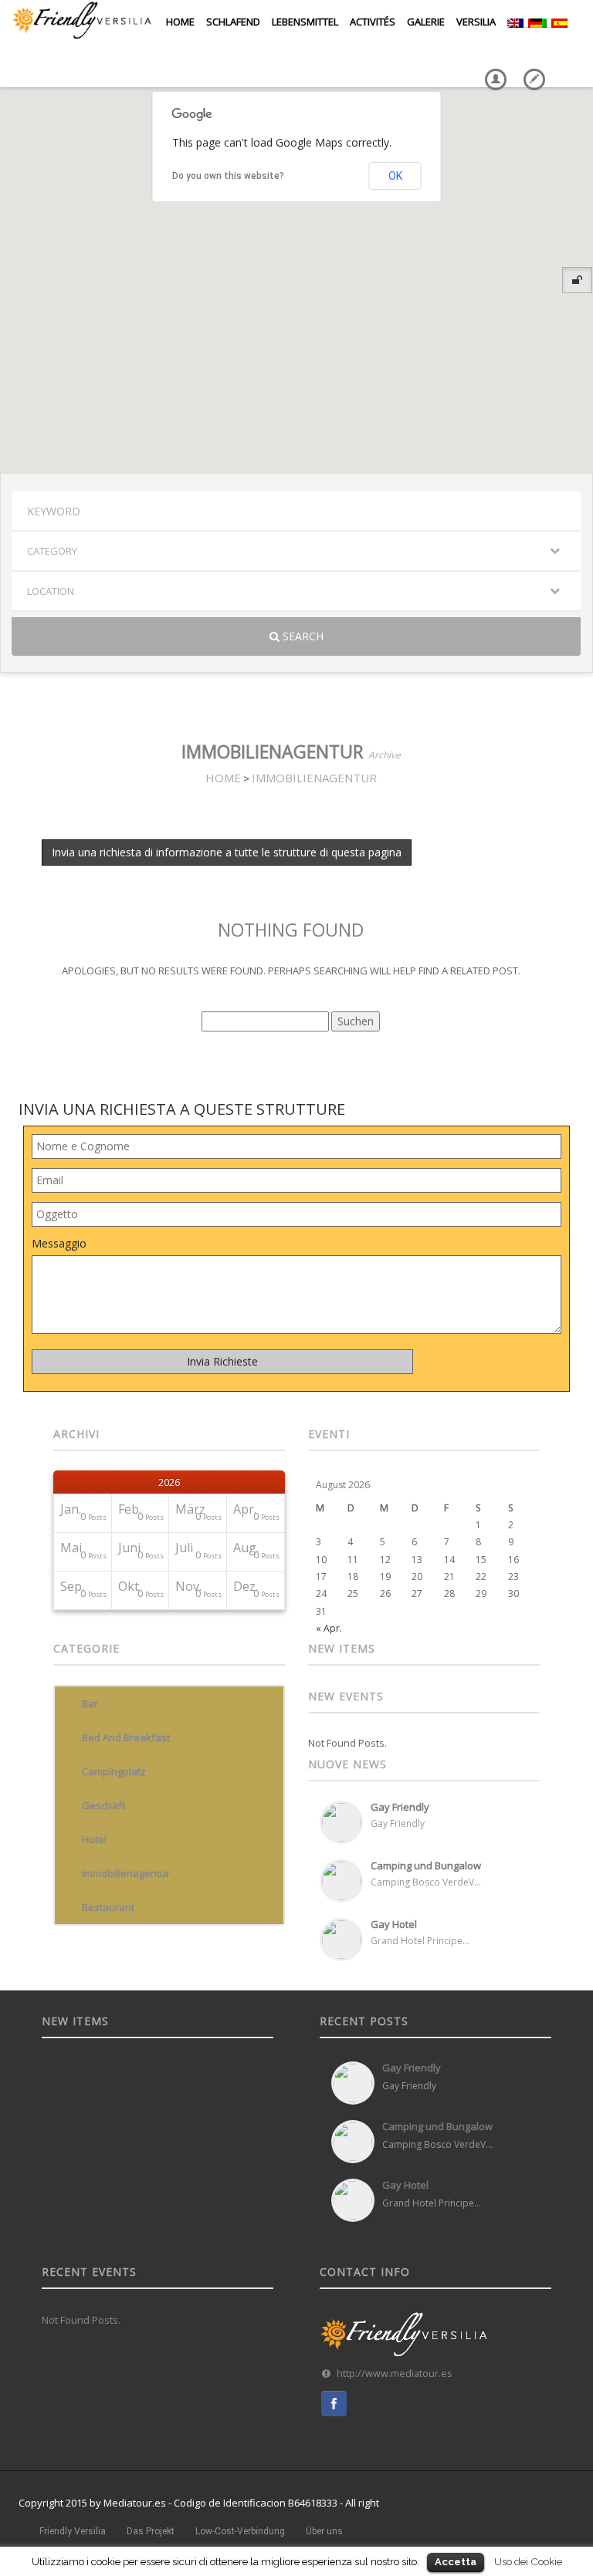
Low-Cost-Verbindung (240, 2531)
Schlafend (230, 22)
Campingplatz (114, 1771)
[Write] (531, 68)
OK (395, 176)
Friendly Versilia (73, 2531)
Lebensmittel (301, 22)
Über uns (324, 2531)
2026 (169, 1482)
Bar (90, 1703)
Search (302, 636)
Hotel (94, 1839)
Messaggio (59, 1243)
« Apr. (329, 1628)
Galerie (424, 22)
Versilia (474, 22)
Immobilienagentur (126, 1873)
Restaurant (108, 1907)
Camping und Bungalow (426, 1865)
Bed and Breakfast (126, 1737)
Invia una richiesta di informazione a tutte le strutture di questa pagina (227, 852)
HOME (223, 778)
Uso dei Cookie (528, 2561)
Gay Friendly (400, 1807)
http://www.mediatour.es (395, 2373)
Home (179, 22)
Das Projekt (151, 2531)
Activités (370, 22)
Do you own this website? (228, 176)
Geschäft (103, 1805)
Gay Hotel (394, 1924)
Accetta (456, 2562)
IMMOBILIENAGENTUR (314, 778)
